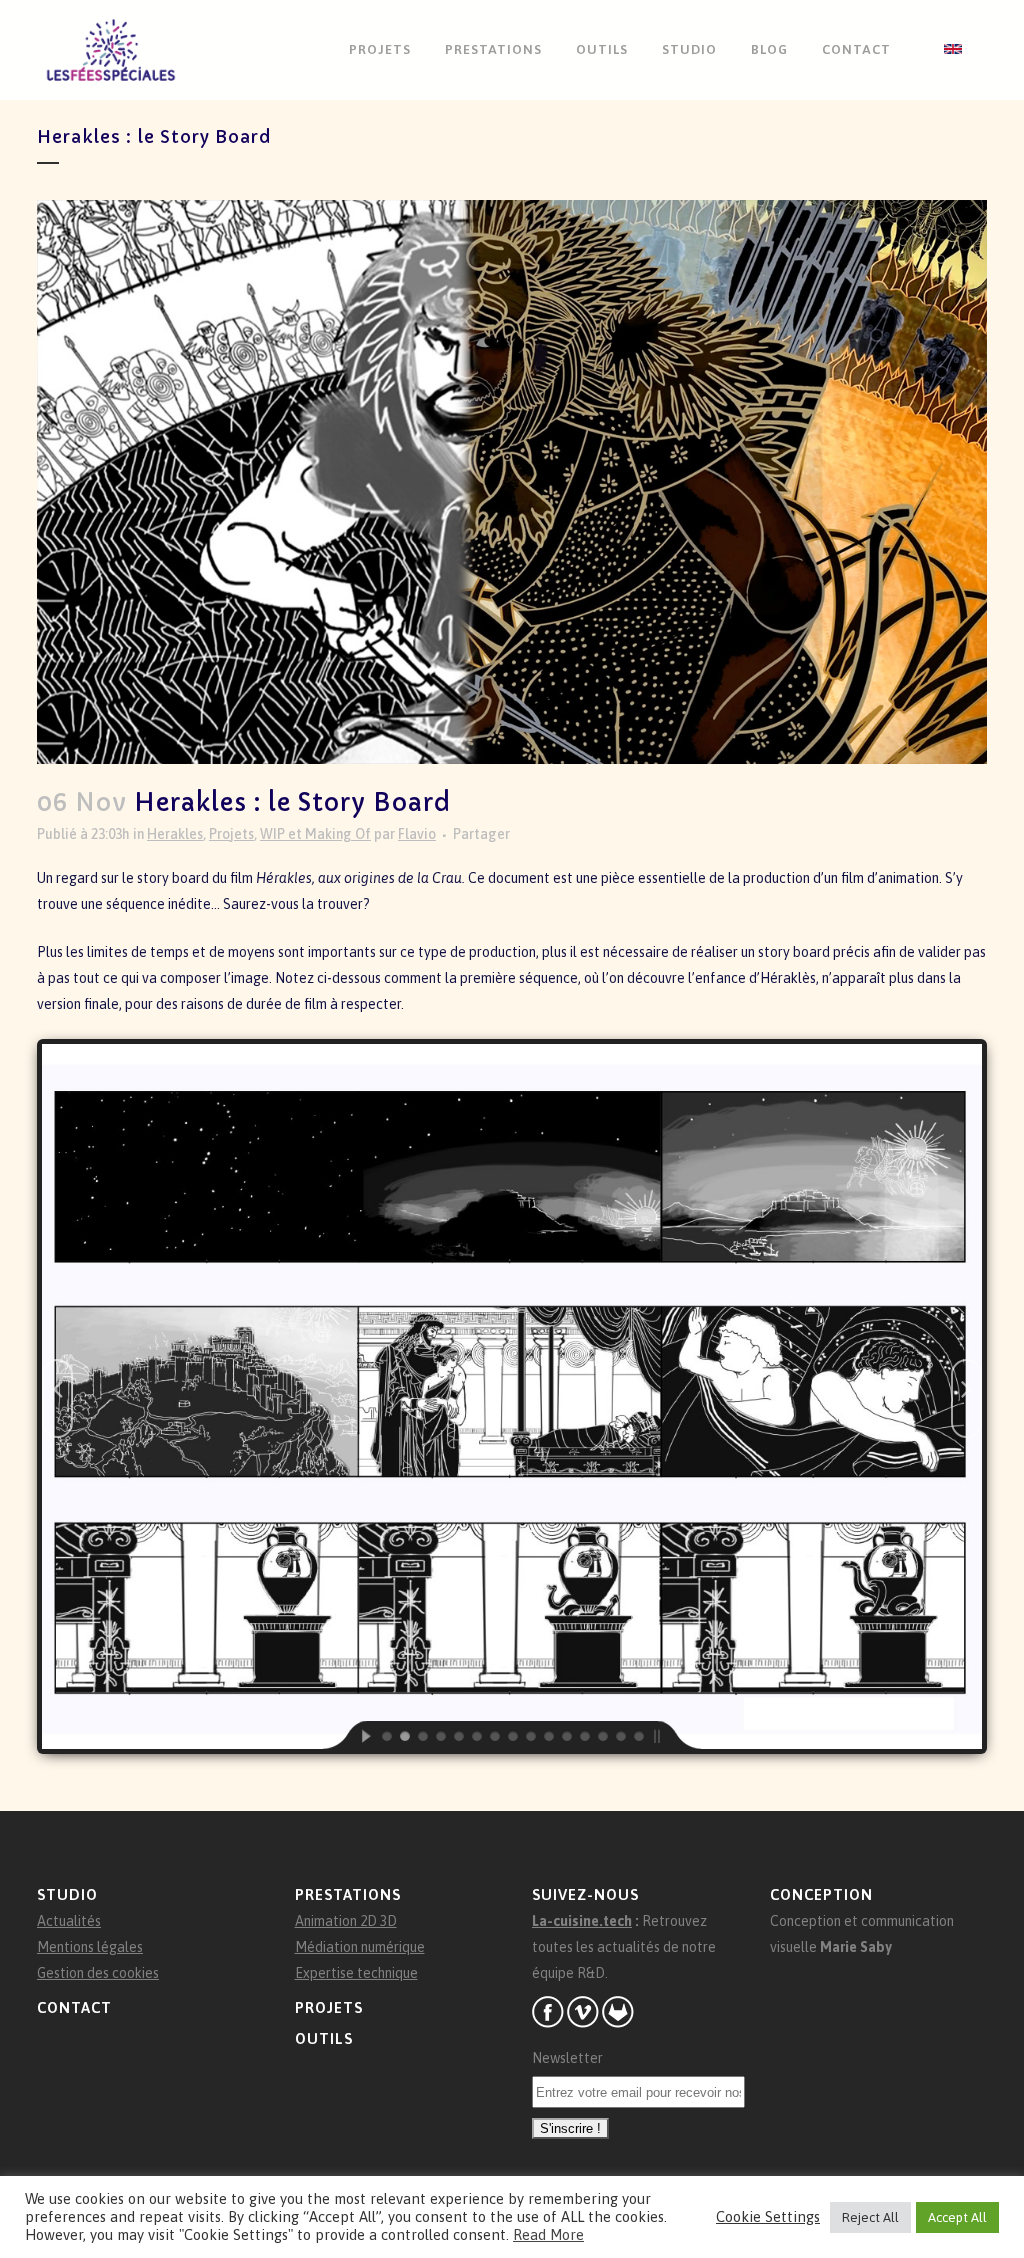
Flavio (417, 834)
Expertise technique (356, 1973)
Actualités (69, 1921)
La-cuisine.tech (582, 1921)
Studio (67, 1894)
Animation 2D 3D (346, 1921)
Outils (324, 2038)
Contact (74, 2007)
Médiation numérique (360, 1947)
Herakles (175, 834)
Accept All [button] (957, 2217)
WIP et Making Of (315, 834)
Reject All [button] (870, 2217)
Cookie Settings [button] (768, 2216)
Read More (548, 2234)
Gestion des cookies (98, 1973)
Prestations (348, 1894)
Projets (231, 834)
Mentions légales (90, 1947)
